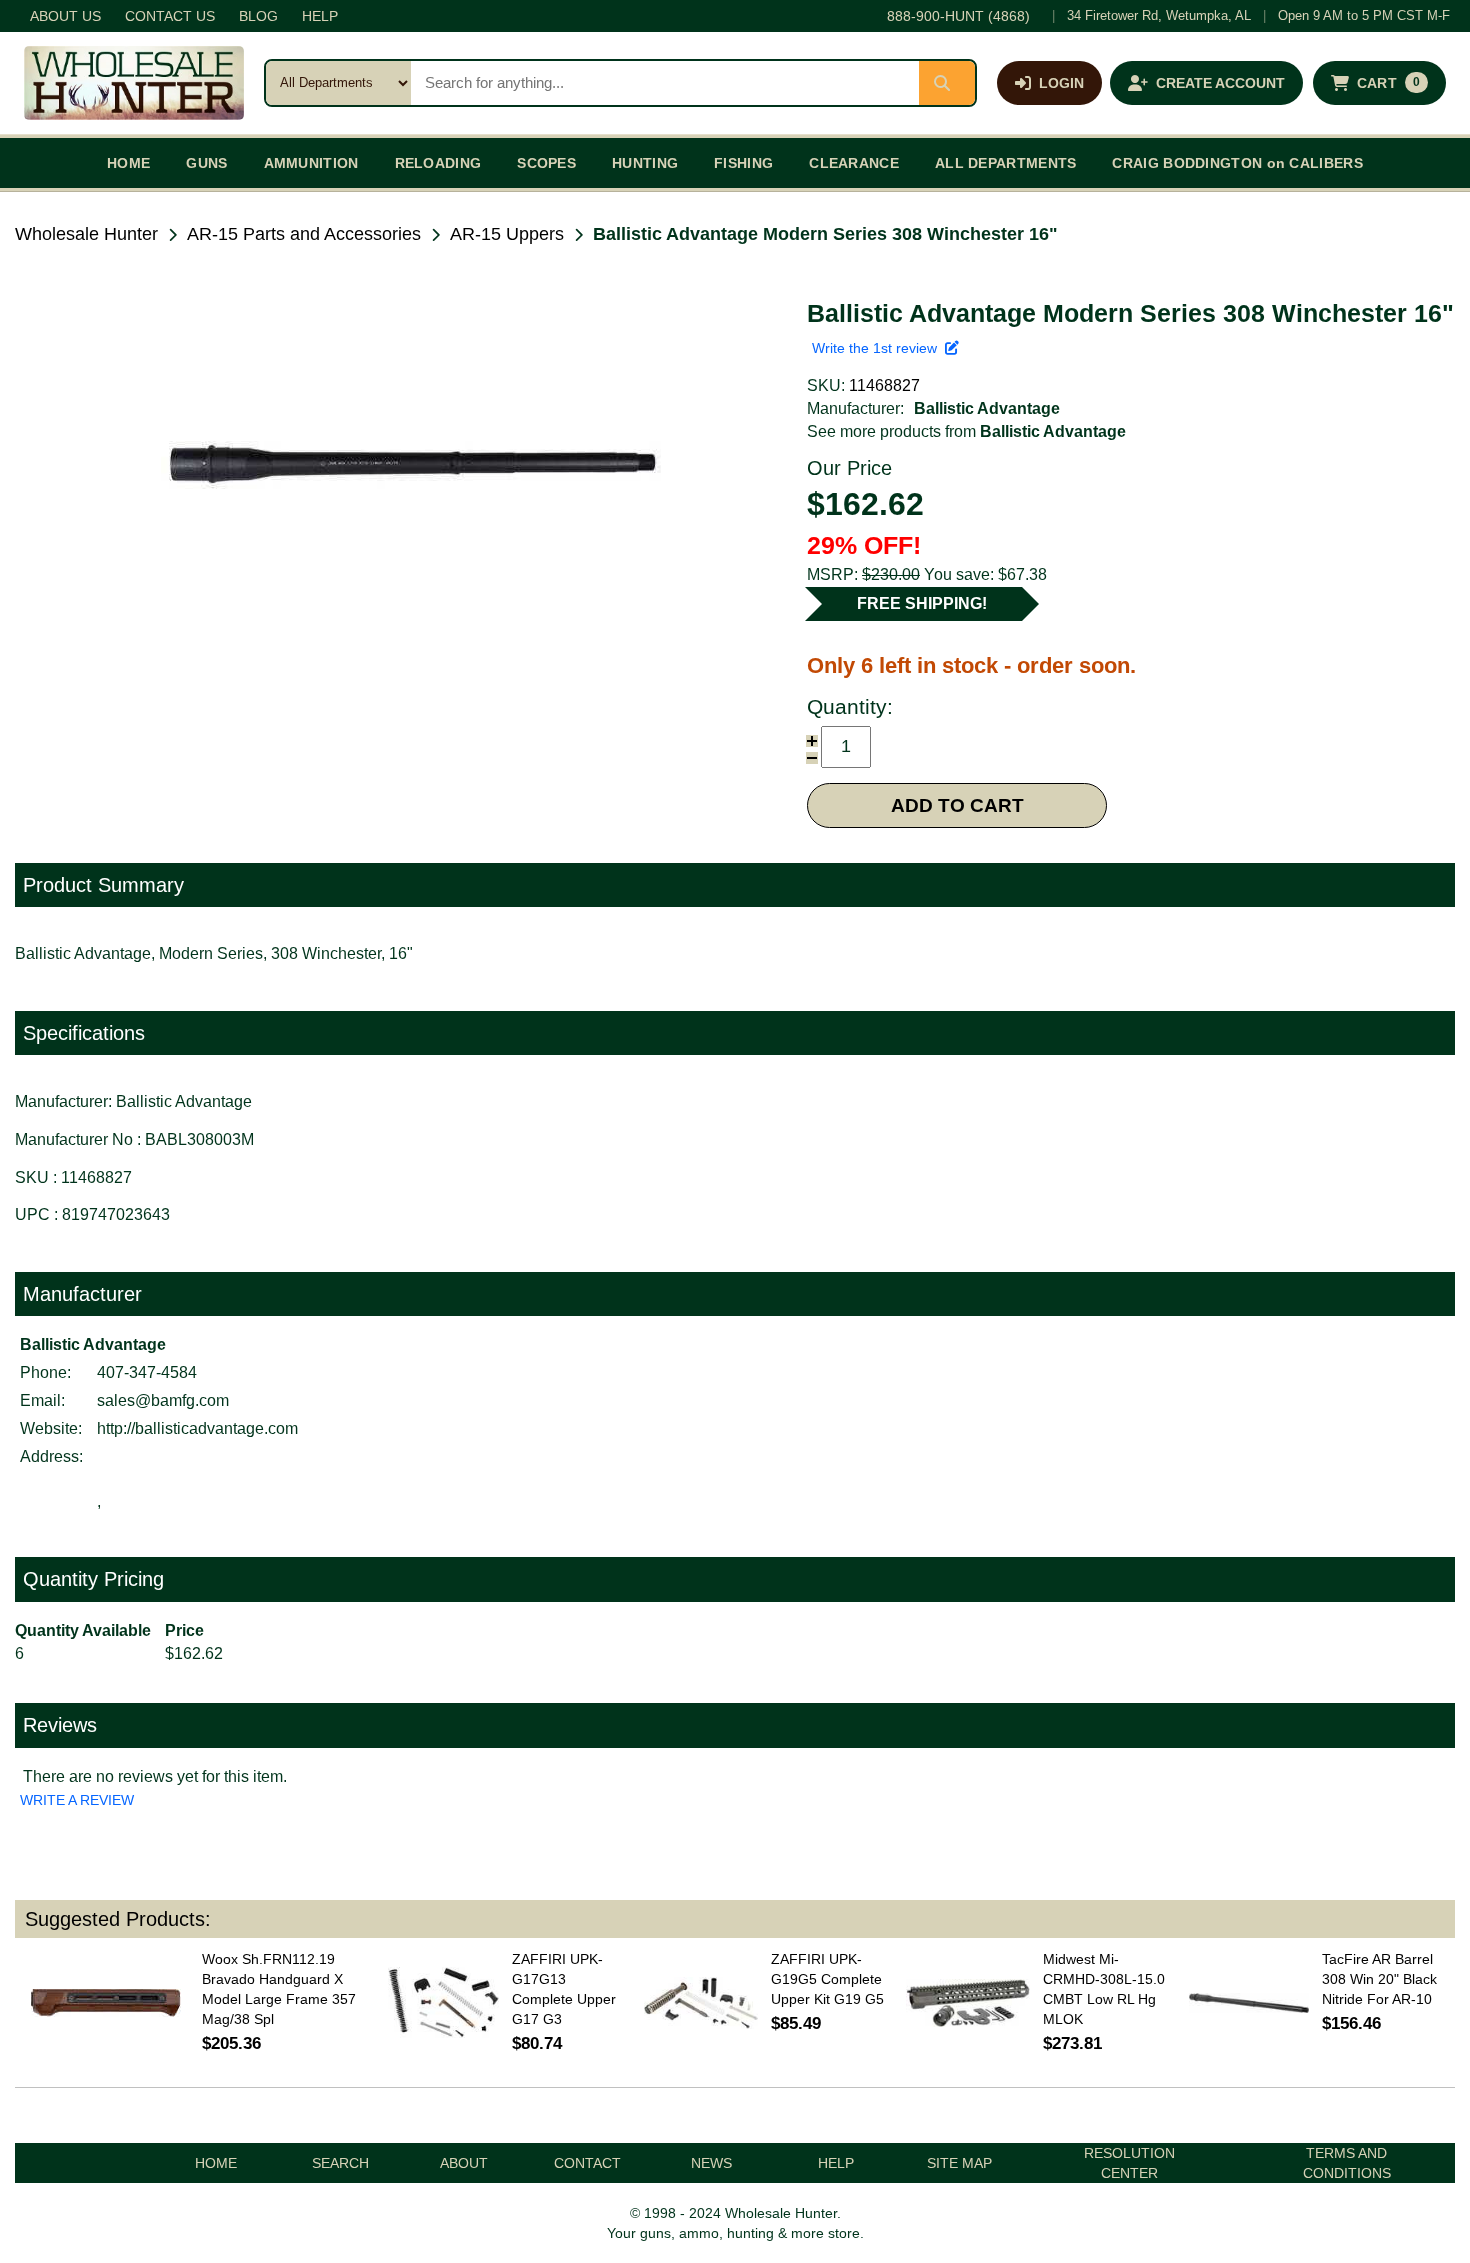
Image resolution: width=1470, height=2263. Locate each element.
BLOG (258, 16)
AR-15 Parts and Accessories (304, 234)
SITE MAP (959, 2163)
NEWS (711, 2163)
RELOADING (438, 163)
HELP (320, 16)
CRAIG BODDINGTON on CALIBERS (1237, 163)
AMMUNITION (311, 163)
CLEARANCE (854, 163)
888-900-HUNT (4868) (958, 16)
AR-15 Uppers (507, 234)
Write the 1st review (878, 348)
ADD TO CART (957, 805)
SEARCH (340, 2163)
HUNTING (645, 163)
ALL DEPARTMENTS (1006, 163)
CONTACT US (170, 16)
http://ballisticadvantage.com (197, 1428)
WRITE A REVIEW (77, 1800)
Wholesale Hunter (86, 234)
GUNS (206, 163)
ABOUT (464, 2163)
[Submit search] (947, 83)
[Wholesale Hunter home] (134, 83)
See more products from (966, 431)
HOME (128, 163)
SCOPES (546, 163)
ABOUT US (65, 16)
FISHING (743, 163)
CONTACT (587, 2163)
